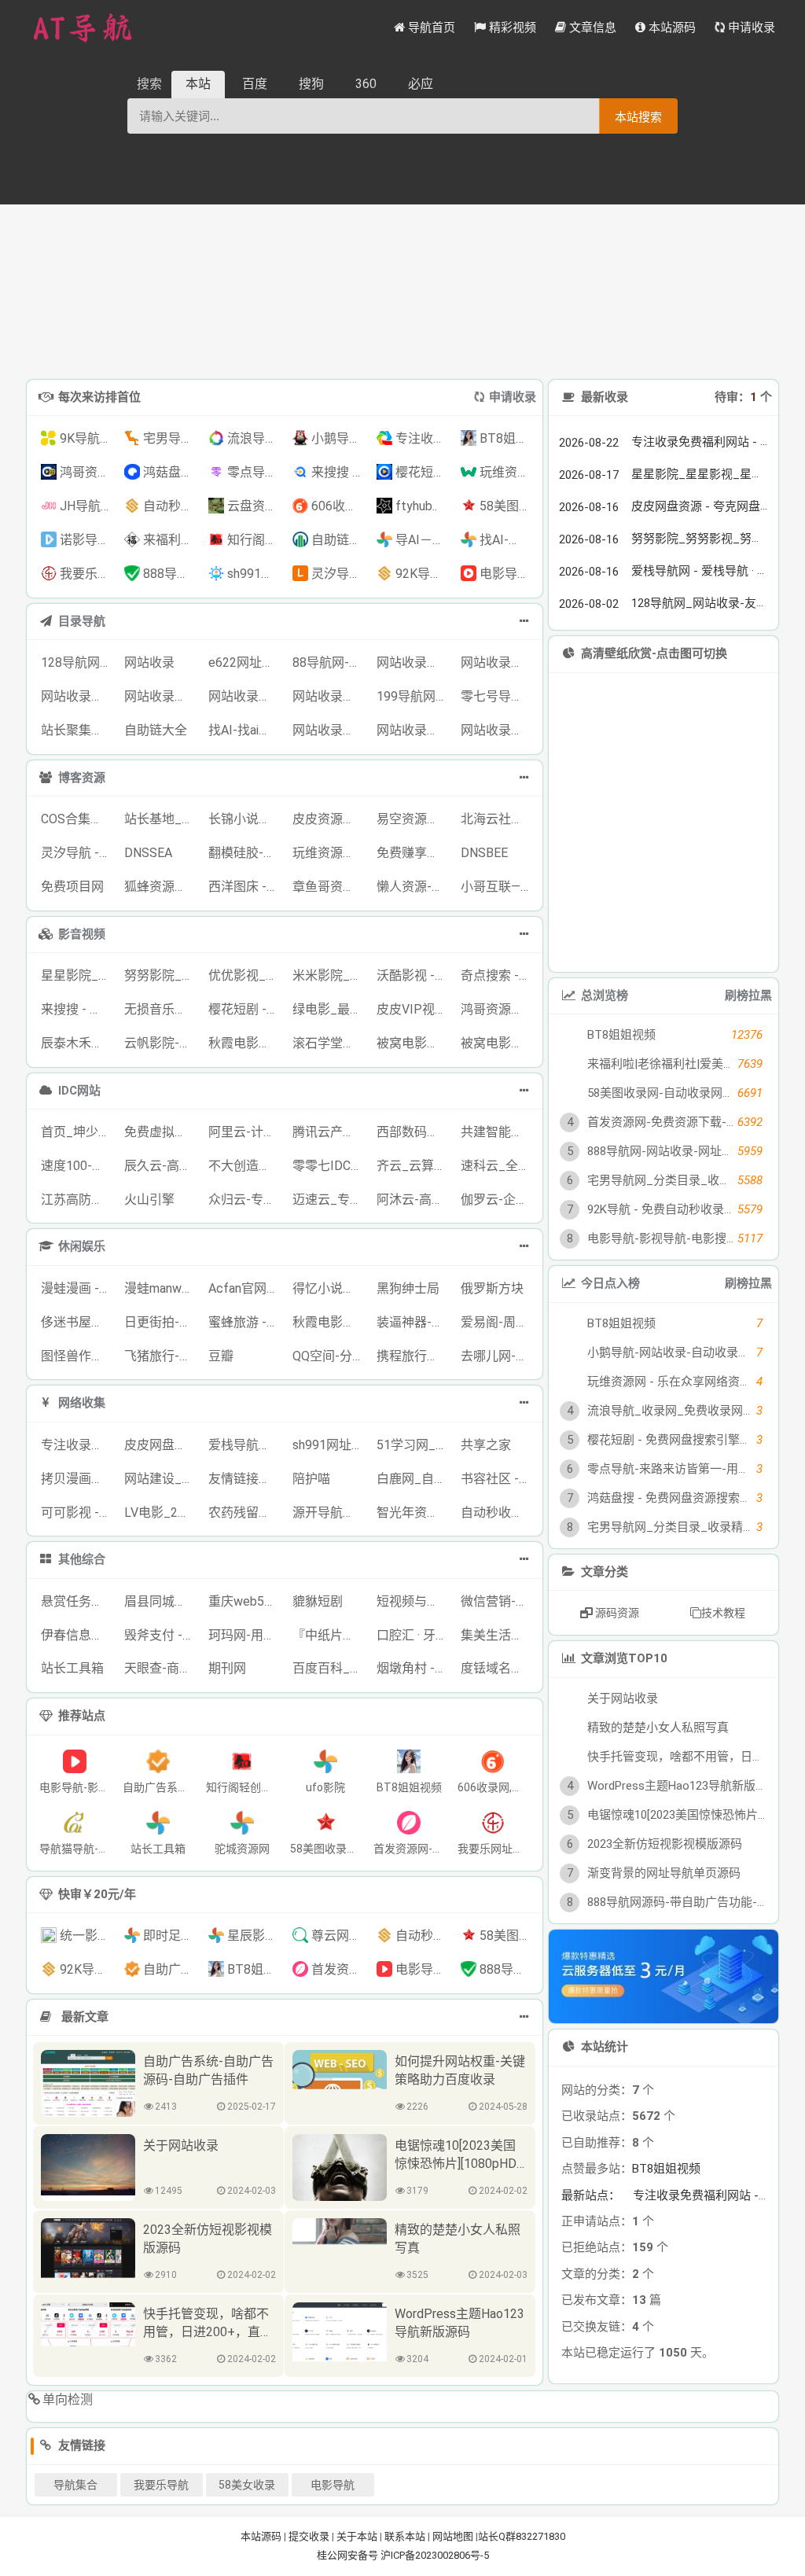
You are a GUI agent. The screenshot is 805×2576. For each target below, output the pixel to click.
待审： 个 (743, 397)
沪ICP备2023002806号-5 (435, 2555)
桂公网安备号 (349, 2555)
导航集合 (75, 2485)
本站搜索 (638, 117)
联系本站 (405, 2536)
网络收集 (82, 1403)
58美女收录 (247, 2485)
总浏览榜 (604, 995)
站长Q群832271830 (522, 2536)
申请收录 (513, 397)
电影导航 (333, 2485)
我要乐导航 (161, 2485)
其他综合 (82, 1559)
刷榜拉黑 (748, 995)
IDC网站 (79, 1091)
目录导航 (82, 621)
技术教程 (723, 1613)
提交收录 (309, 2536)
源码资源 (616, 1613)
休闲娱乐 (82, 1246)
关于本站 (357, 2536)
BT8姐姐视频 (666, 2169)
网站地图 (453, 2536)
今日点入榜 (610, 1283)
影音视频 (82, 934)
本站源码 (261, 2536)
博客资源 (82, 778)
